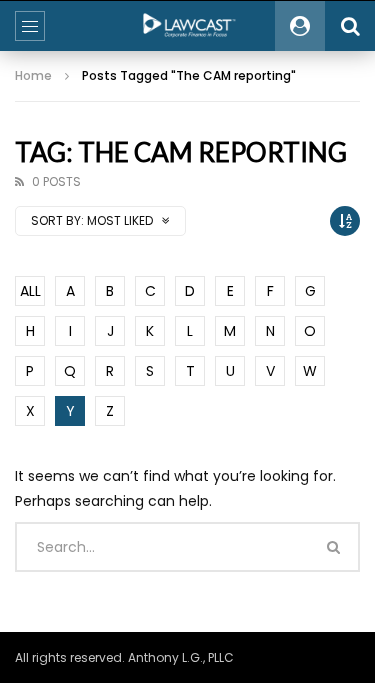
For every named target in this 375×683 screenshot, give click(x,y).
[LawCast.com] (188, 26)
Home (33, 75)
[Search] (350, 26)
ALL (30, 291)
